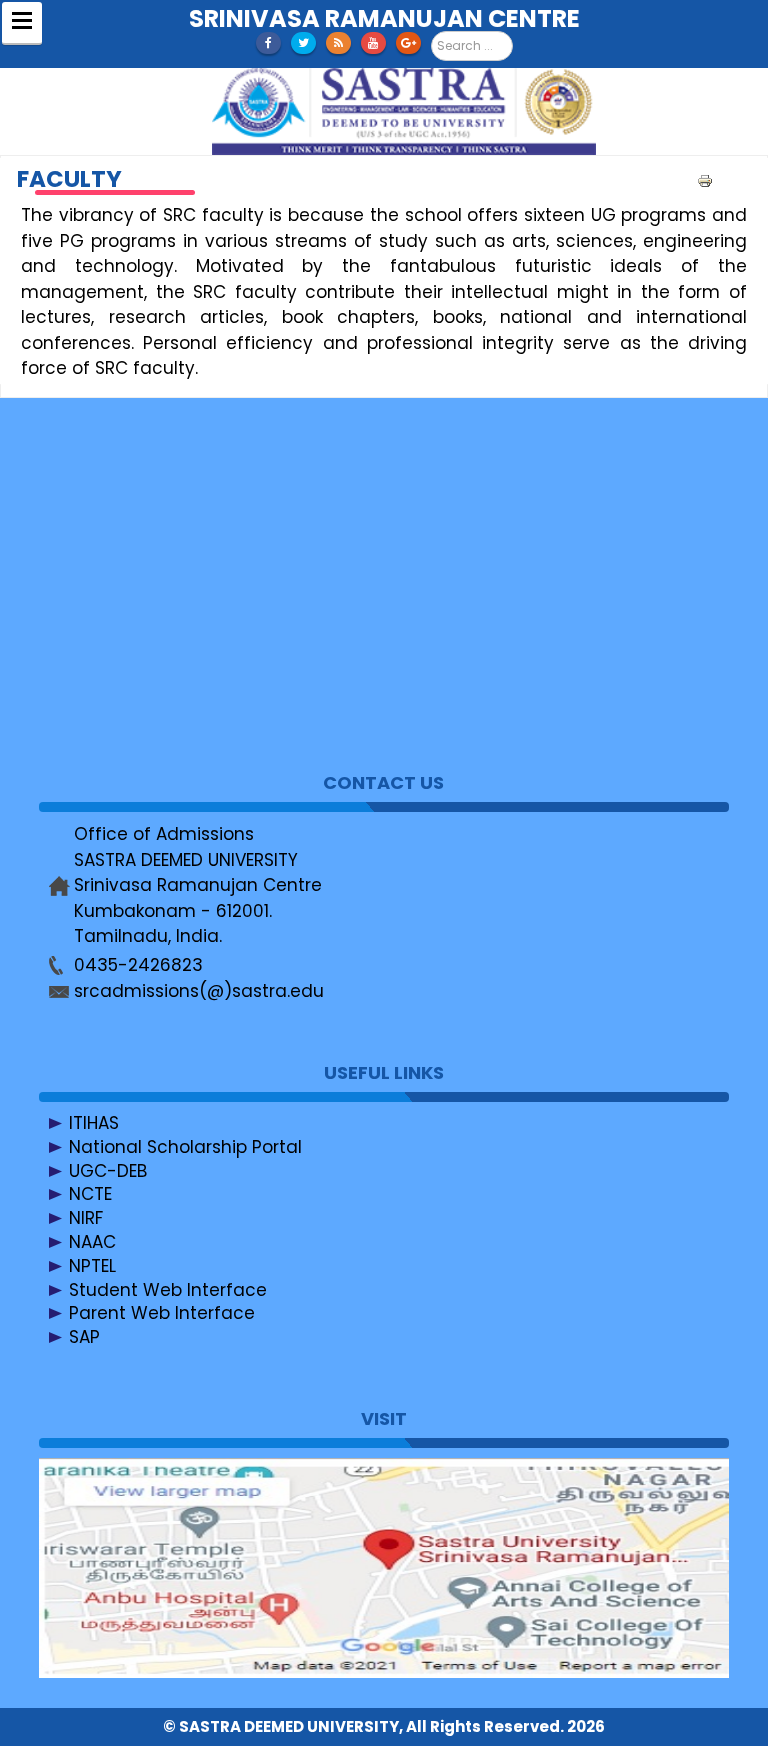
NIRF (86, 1218)
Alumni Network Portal (163, 701)
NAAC (92, 1242)
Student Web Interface (168, 1290)
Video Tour (115, 606)
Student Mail (123, 582)
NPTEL (92, 1266)
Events (97, 534)
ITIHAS (94, 1123)
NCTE (90, 1194)
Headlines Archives (150, 629)
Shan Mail (110, 558)
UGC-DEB (108, 1171)
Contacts (109, 487)
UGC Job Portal (133, 677)
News (92, 510)
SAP (84, 1337)
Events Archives (136, 653)
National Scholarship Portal (185, 1147)
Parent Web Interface (162, 1313)
